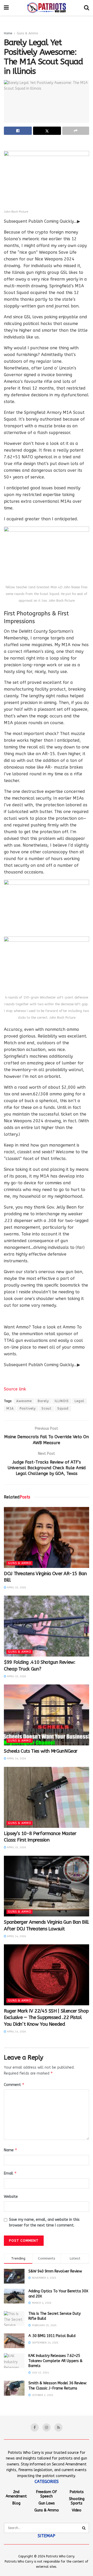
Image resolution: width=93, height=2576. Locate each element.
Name (11, 2150)
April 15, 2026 (16, 1588)
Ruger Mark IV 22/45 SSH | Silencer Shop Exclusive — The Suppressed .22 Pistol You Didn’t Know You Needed (46, 2017)
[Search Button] (84, 2528)
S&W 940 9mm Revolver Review (55, 2271)
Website (11, 2197)
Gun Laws (47, 2503)
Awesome (24, 1401)
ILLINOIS (62, 1401)
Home (8, 33)
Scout (47, 1409)
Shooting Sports (77, 2501)
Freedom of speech (47, 2494)
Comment (14, 2084)
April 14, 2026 (16, 1759)
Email (10, 2173)
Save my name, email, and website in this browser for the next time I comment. (44, 2222)
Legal (79, 1401)
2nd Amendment (16, 2494)
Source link (15, 1389)
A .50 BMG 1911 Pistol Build (52, 2336)
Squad (63, 1409)
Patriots (77, 2492)
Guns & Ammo (27, 33)
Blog (16, 2503)
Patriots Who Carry (60, 2556)
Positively (28, 1409)
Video (77, 2510)
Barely (43, 1401)
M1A (10, 1409)
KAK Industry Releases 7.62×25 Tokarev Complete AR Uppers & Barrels (55, 2361)
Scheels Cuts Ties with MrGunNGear (41, 1751)
